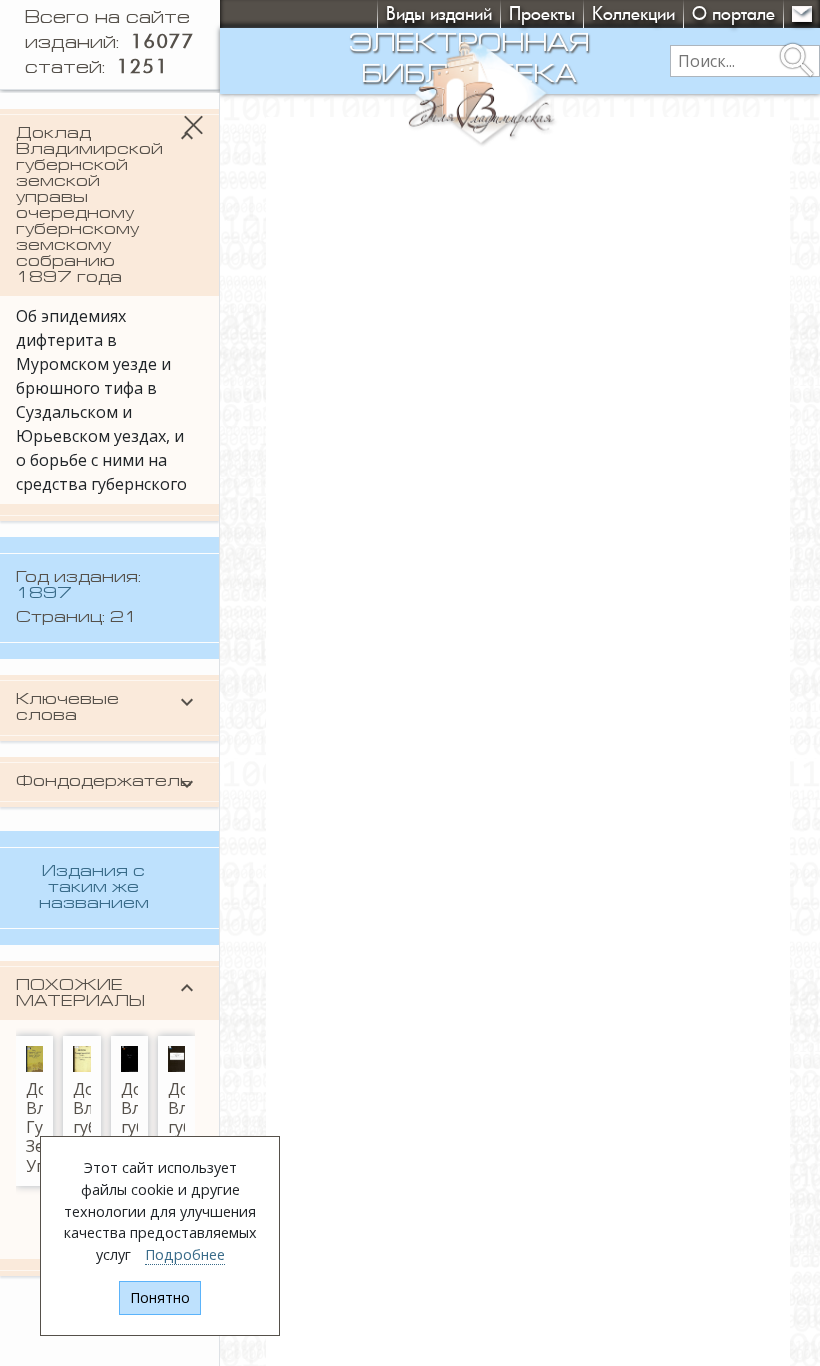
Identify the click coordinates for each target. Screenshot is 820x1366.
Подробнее (185, 1254)
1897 (44, 594)
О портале (733, 13)
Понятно (160, 1297)
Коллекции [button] (633, 13)
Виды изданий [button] (439, 13)
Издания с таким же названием (94, 888)
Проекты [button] (542, 13)
